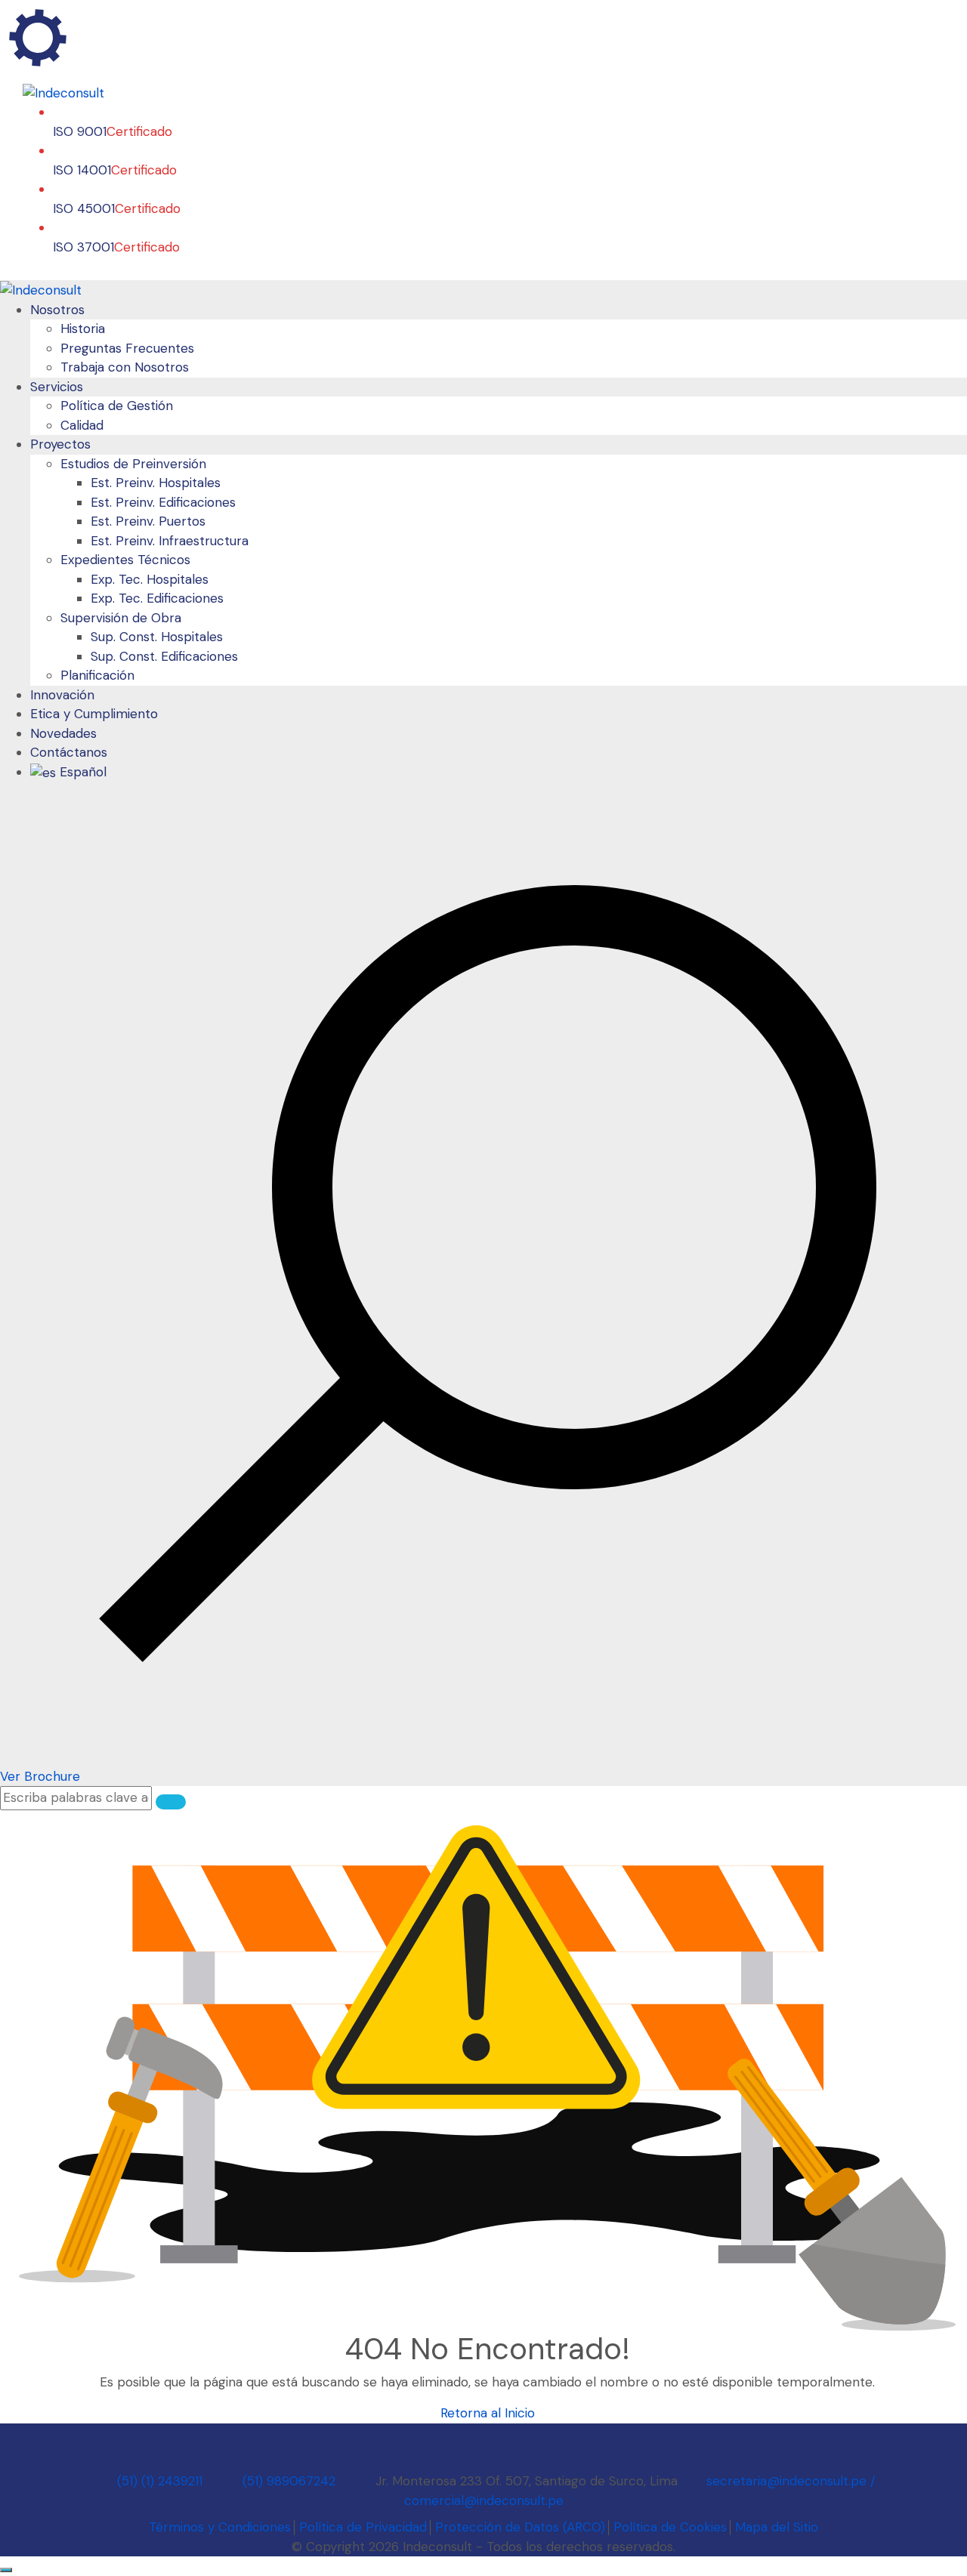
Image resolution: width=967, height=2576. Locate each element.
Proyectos (60, 444)
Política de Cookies (670, 2527)
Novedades (63, 733)
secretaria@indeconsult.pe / (789, 2481)
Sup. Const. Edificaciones (164, 656)
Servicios (57, 387)
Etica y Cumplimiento (94, 714)
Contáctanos (69, 752)
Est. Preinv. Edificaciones (163, 502)
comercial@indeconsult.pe (484, 2500)
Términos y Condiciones (220, 2527)
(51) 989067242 (289, 2481)
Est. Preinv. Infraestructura (170, 541)
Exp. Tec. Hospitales (150, 579)
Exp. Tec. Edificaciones (157, 598)
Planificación (97, 675)
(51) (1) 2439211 (160, 2481)
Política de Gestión (117, 406)
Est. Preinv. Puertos (148, 521)
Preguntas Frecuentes (127, 348)
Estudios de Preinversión (133, 464)
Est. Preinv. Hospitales (156, 483)
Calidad (82, 425)
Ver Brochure (40, 1776)
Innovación (62, 695)
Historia (83, 329)
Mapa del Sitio (777, 2527)
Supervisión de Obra (121, 618)
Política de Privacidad (363, 2527)
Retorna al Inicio (488, 2413)
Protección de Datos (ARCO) (520, 2527)
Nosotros (57, 310)
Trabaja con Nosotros (125, 367)
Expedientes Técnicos (125, 560)
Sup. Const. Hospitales (157, 637)
